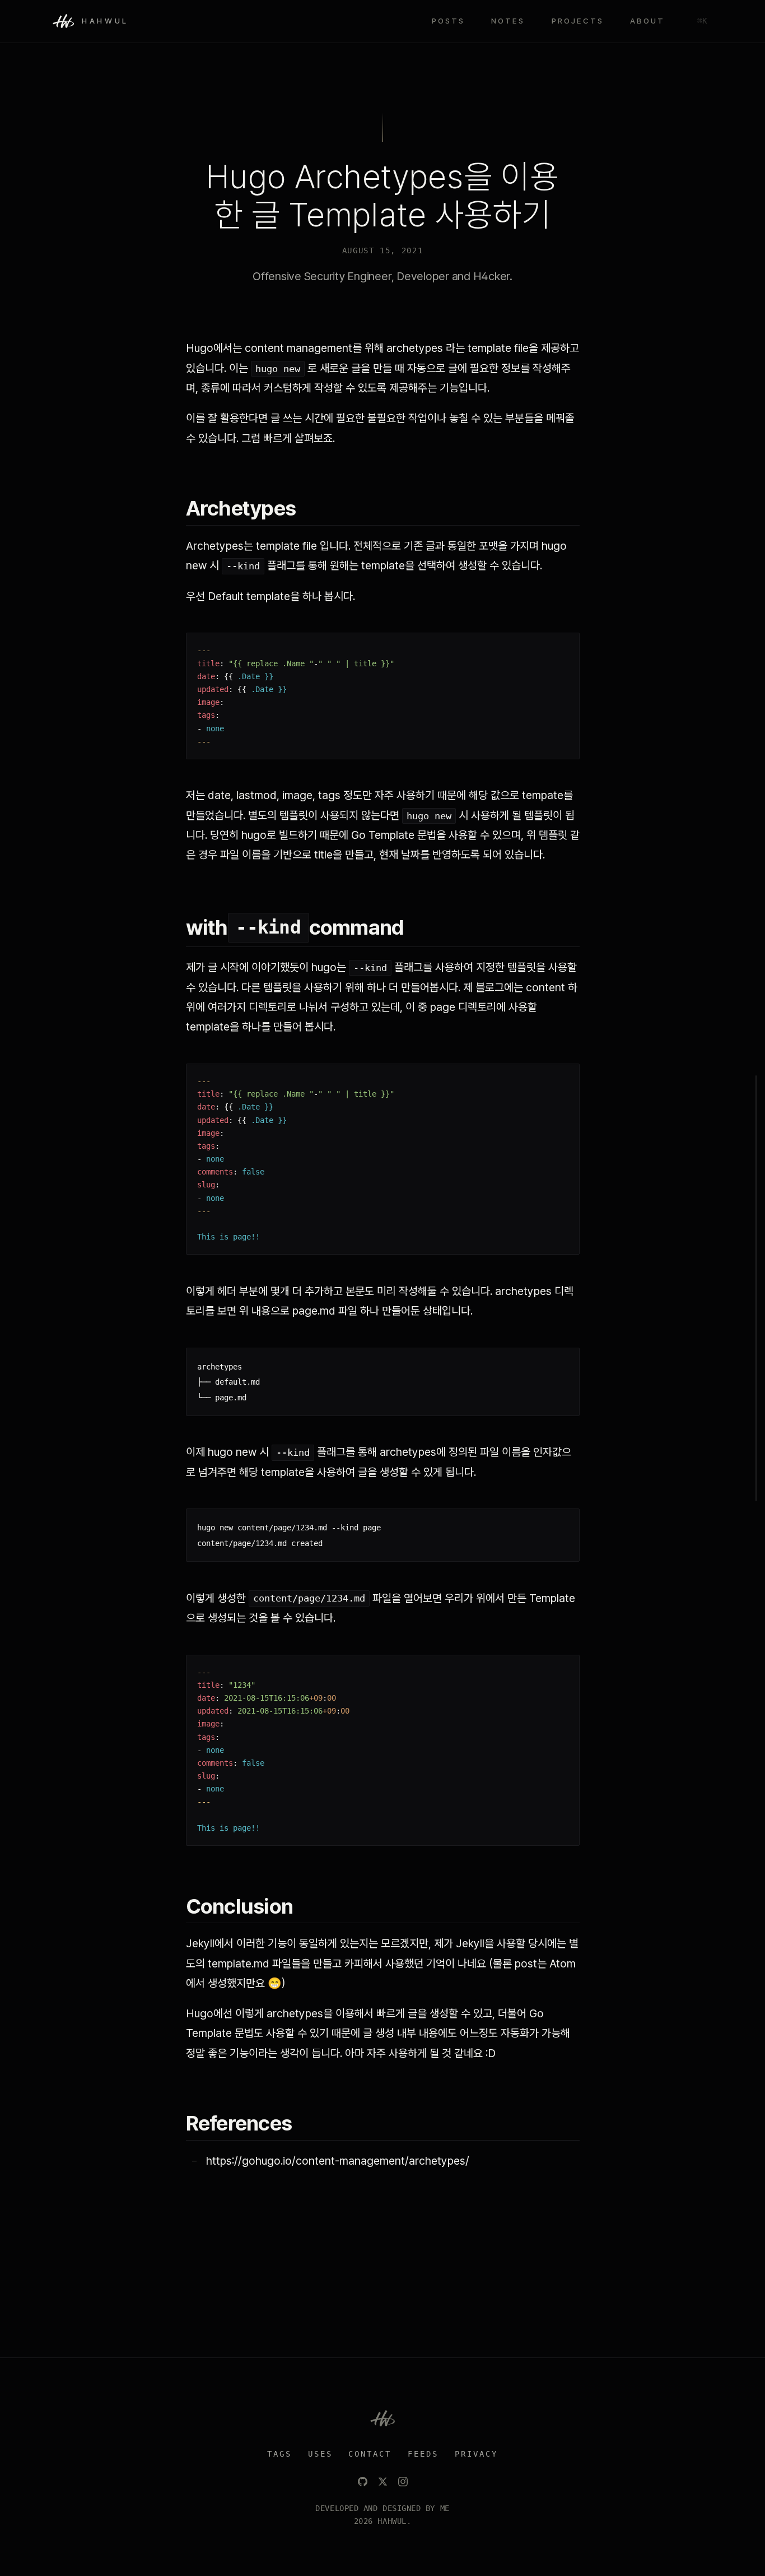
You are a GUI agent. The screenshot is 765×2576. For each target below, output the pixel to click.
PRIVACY (476, 2454)
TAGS (279, 2454)
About (647, 21)
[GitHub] (363, 2482)
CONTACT (370, 2454)
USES (320, 2454)
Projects (578, 21)
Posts (448, 21)
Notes (508, 21)
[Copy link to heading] (309, 509)
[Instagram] (403, 2482)
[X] (383, 2482)
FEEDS (423, 2454)
